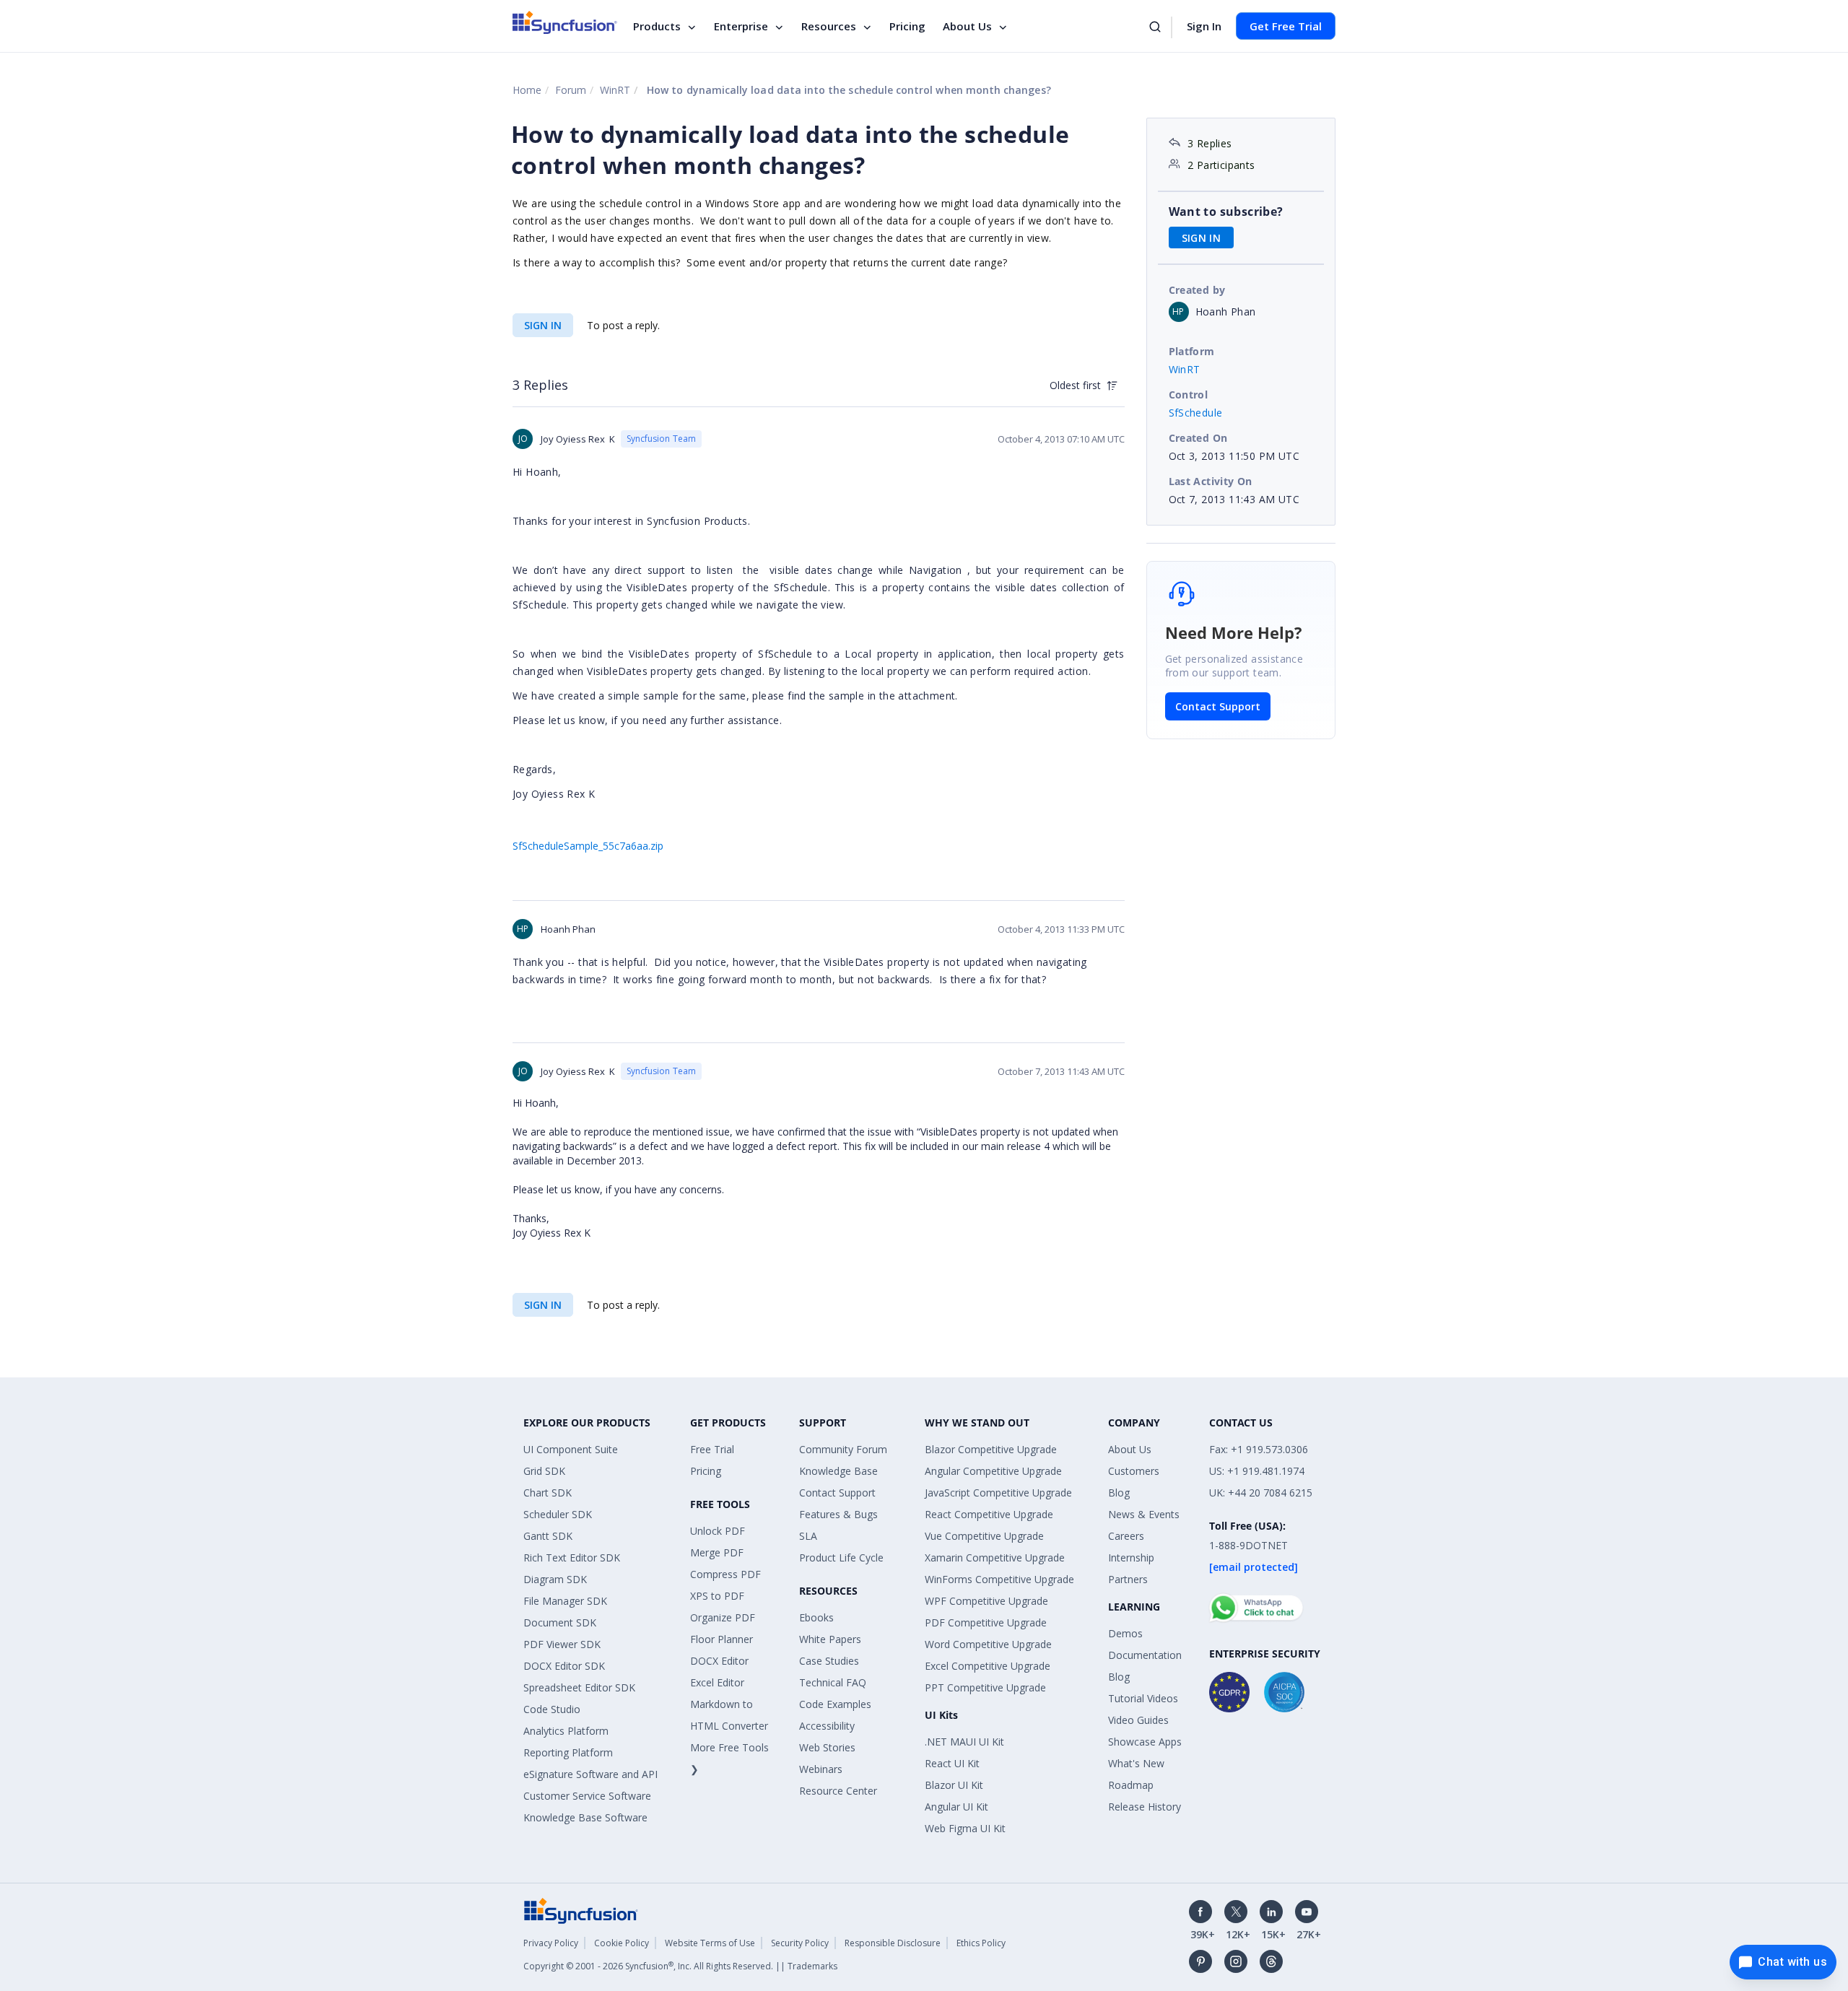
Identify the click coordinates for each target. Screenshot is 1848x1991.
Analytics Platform (566, 1731)
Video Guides (1138, 1720)
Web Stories (827, 1747)
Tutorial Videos (1143, 1698)
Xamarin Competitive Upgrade (995, 1557)
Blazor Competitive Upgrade (991, 1449)
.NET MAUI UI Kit (964, 1742)
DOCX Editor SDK (564, 1666)
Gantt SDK (548, 1536)
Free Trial (712, 1449)
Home (527, 90)
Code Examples (835, 1704)
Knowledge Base (838, 1471)
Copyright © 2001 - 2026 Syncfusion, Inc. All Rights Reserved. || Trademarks (680, 1966)
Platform (1192, 351)
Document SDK (560, 1622)
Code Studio (552, 1709)
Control (1189, 395)
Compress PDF (725, 1574)
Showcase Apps (1145, 1742)
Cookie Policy (622, 1943)
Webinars (821, 1769)
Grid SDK (544, 1471)
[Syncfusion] (581, 1910)
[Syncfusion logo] (565, 22)
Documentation (1145, 1655)
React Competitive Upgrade (989, 1514)
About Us (967, 26)
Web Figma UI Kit (965, 1828)
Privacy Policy (551, 1943)
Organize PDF (723, 1617)
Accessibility (827, 1726)
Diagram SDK (555, 1579)
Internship (1131, 1557)
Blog (1119, 1493)
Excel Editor (717, 1682)
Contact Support (1218, 706)
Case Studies (829, 1661)
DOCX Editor (719, 1661)
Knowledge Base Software (585, 1817)
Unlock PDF (718, 1531)
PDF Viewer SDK (562, 1644)
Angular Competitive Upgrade (993, 1471)
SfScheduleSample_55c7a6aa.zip (588, 846)
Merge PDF (717, 1552)
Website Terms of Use (710, 1943)
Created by (1197, 290)
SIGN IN (543, 325)
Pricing (907, 26)
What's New (1136, 1763)
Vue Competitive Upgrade (984, 1536)
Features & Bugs (838, 1514)
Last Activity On (1211, 481)
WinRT (615, 90)
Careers (1126, 1536)
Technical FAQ (833, 1682)
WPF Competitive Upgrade (986, 1601)
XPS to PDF (717, 1596)
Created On (1198, 438)
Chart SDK (548, 1493)
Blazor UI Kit (954, 1785)
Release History (1145, 1807)
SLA (808, 1536)
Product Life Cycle (841, 1557)
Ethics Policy (981, 1943)
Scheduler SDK (558, 1514)
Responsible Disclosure (893, 1943)
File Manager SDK (565, 1601)
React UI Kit (952, 1763)
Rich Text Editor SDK (572, 1557)
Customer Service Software (587, 1796)
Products (657, 26)
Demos (1125, 1633)
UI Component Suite (571, 1449)
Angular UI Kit (956, 1807)
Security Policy (800, 1943)
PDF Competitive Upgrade (986, 1622)
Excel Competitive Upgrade (988, 1666)
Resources (829, 26)
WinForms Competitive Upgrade (999, 1579)
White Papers (830, 1639)
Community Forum (843, 1449)
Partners (1128, 1579)
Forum (571, 90)
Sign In (1204, 26)
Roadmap (1131, 1785)
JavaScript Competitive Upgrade (998, 1493)
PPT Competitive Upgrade (985, 1687)
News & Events (1144, 1514)
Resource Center (838, 1791)
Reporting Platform (568, 1752)
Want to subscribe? (1226, 212)
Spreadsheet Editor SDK (579, 1687)
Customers (1134, 1471)
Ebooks (816, 1617)
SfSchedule (1196, 413)
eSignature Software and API (590, 1774)
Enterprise (741, 26)
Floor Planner (722, 1639)
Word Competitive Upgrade (988, 1644)
